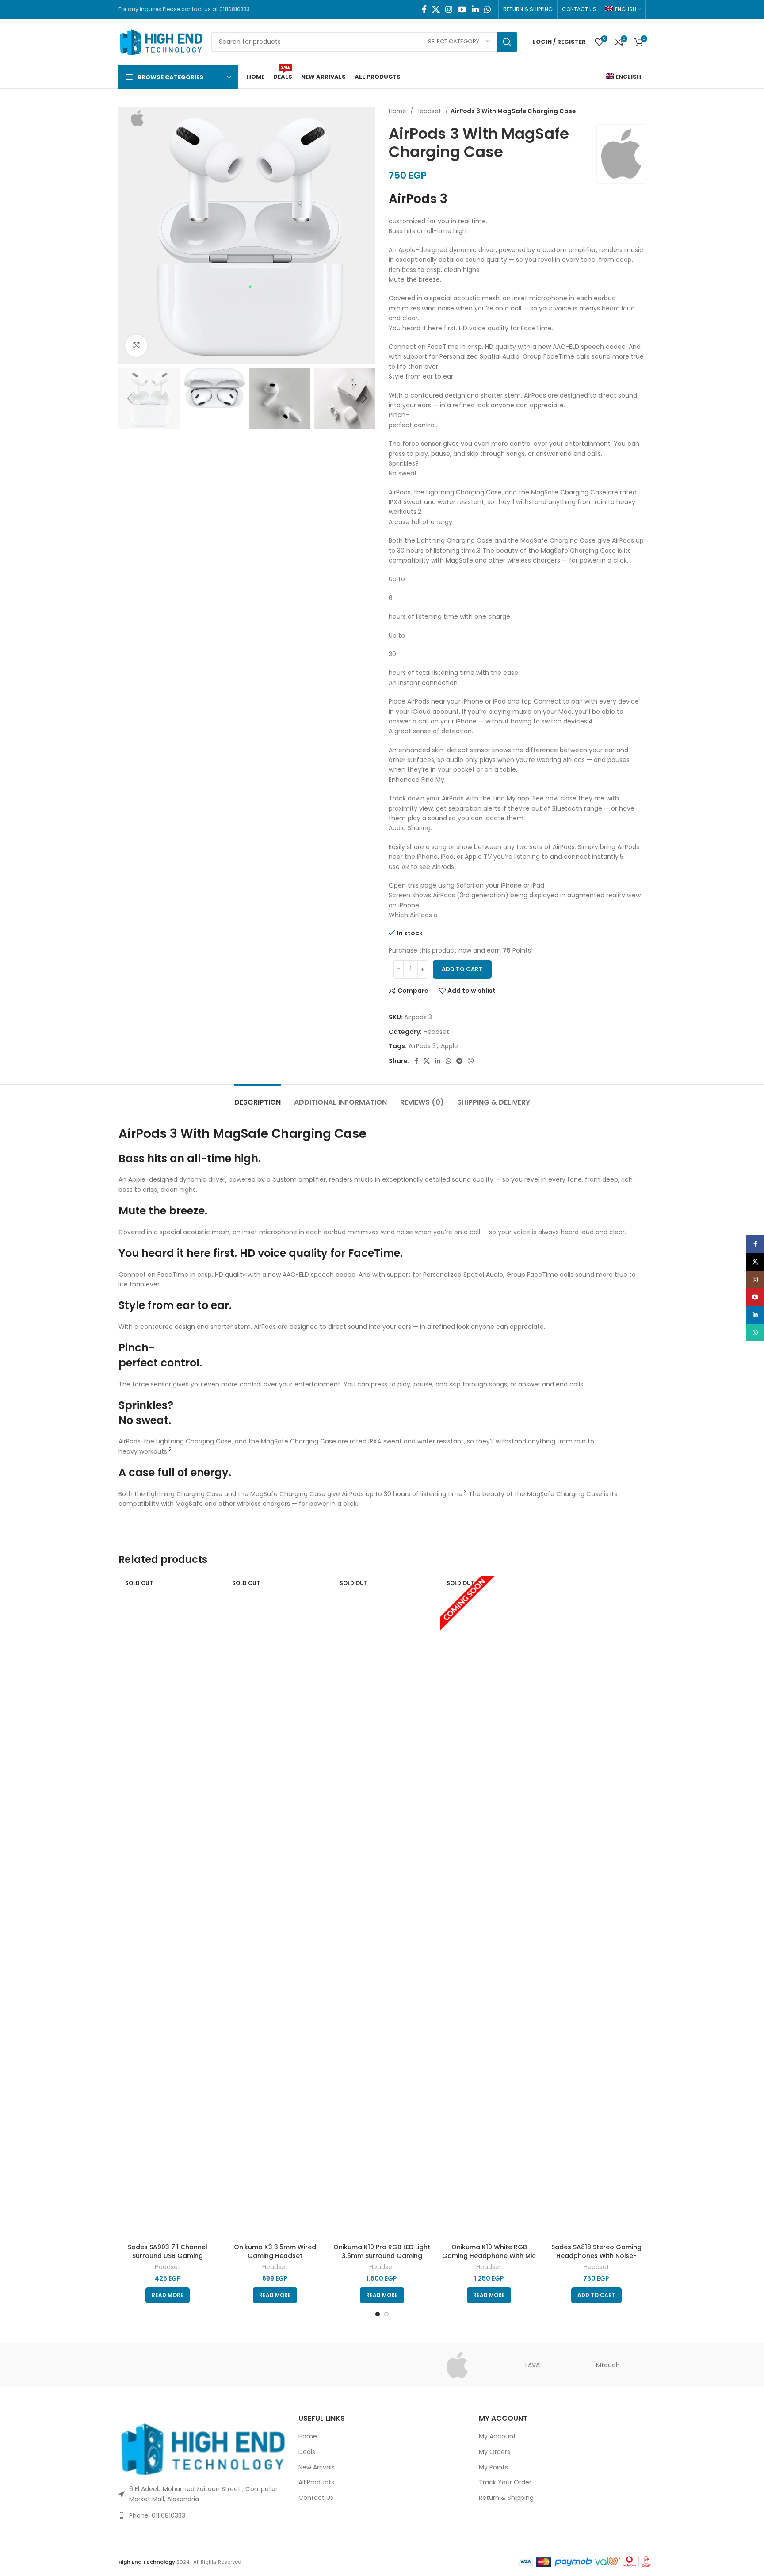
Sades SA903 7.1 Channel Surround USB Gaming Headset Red (168, 2256)
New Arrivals (317, 2467)
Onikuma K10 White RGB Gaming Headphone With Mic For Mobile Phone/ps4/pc (489, 2256)
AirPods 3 (422, 1046)
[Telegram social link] (459, 1061)
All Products (316, 2482)
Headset (429, 111)
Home (398, 111)
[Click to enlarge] (136, 346)
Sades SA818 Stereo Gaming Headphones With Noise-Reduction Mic (596, 2256)
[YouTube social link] (462, 9)
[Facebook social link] (424, 9)
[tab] (258, 1098)
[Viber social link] (471, 1061)
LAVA (533, 2365)
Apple (449, 1046)
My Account (497, 2436)
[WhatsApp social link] (488, 9)
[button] (596, 2295)
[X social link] (436, 9)
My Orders (495, 2452)
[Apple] (457, 2365)
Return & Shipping (506, 2498)
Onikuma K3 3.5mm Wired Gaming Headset (275, 2251)
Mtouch (608, 2365)
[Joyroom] (307, 2365)
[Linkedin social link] (475, 9)
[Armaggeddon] (231, 2365)
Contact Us (316, 2498)
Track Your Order (505, 2482)
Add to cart (462, 969)
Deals (307, 2452)
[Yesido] (382, 2365)
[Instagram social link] (449, 9)
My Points (493, 2467)
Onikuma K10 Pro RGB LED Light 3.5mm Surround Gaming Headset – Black (382, 2256)
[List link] (202, 2515)
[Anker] (156, 2365)
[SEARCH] (507, 42)
